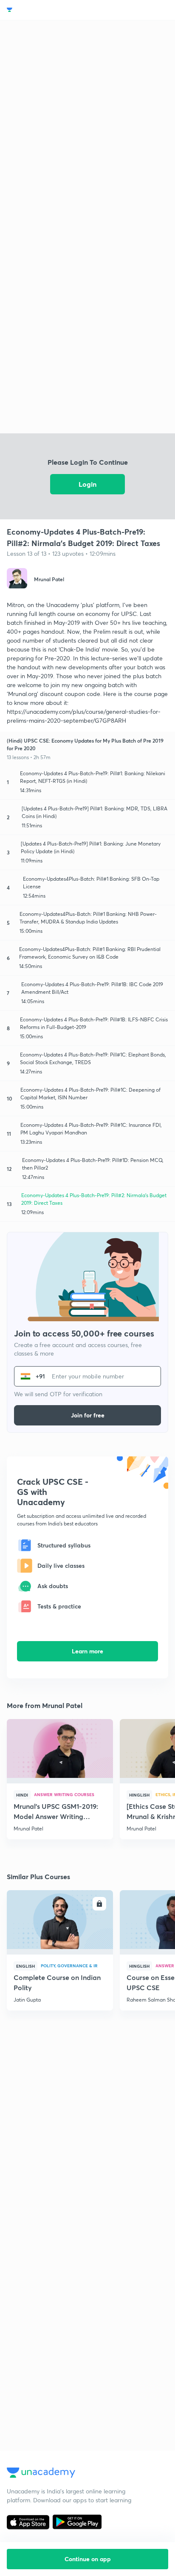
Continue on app (88, 2559)
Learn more (87, 1651)
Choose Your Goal (44, 10)
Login (87, 484)
